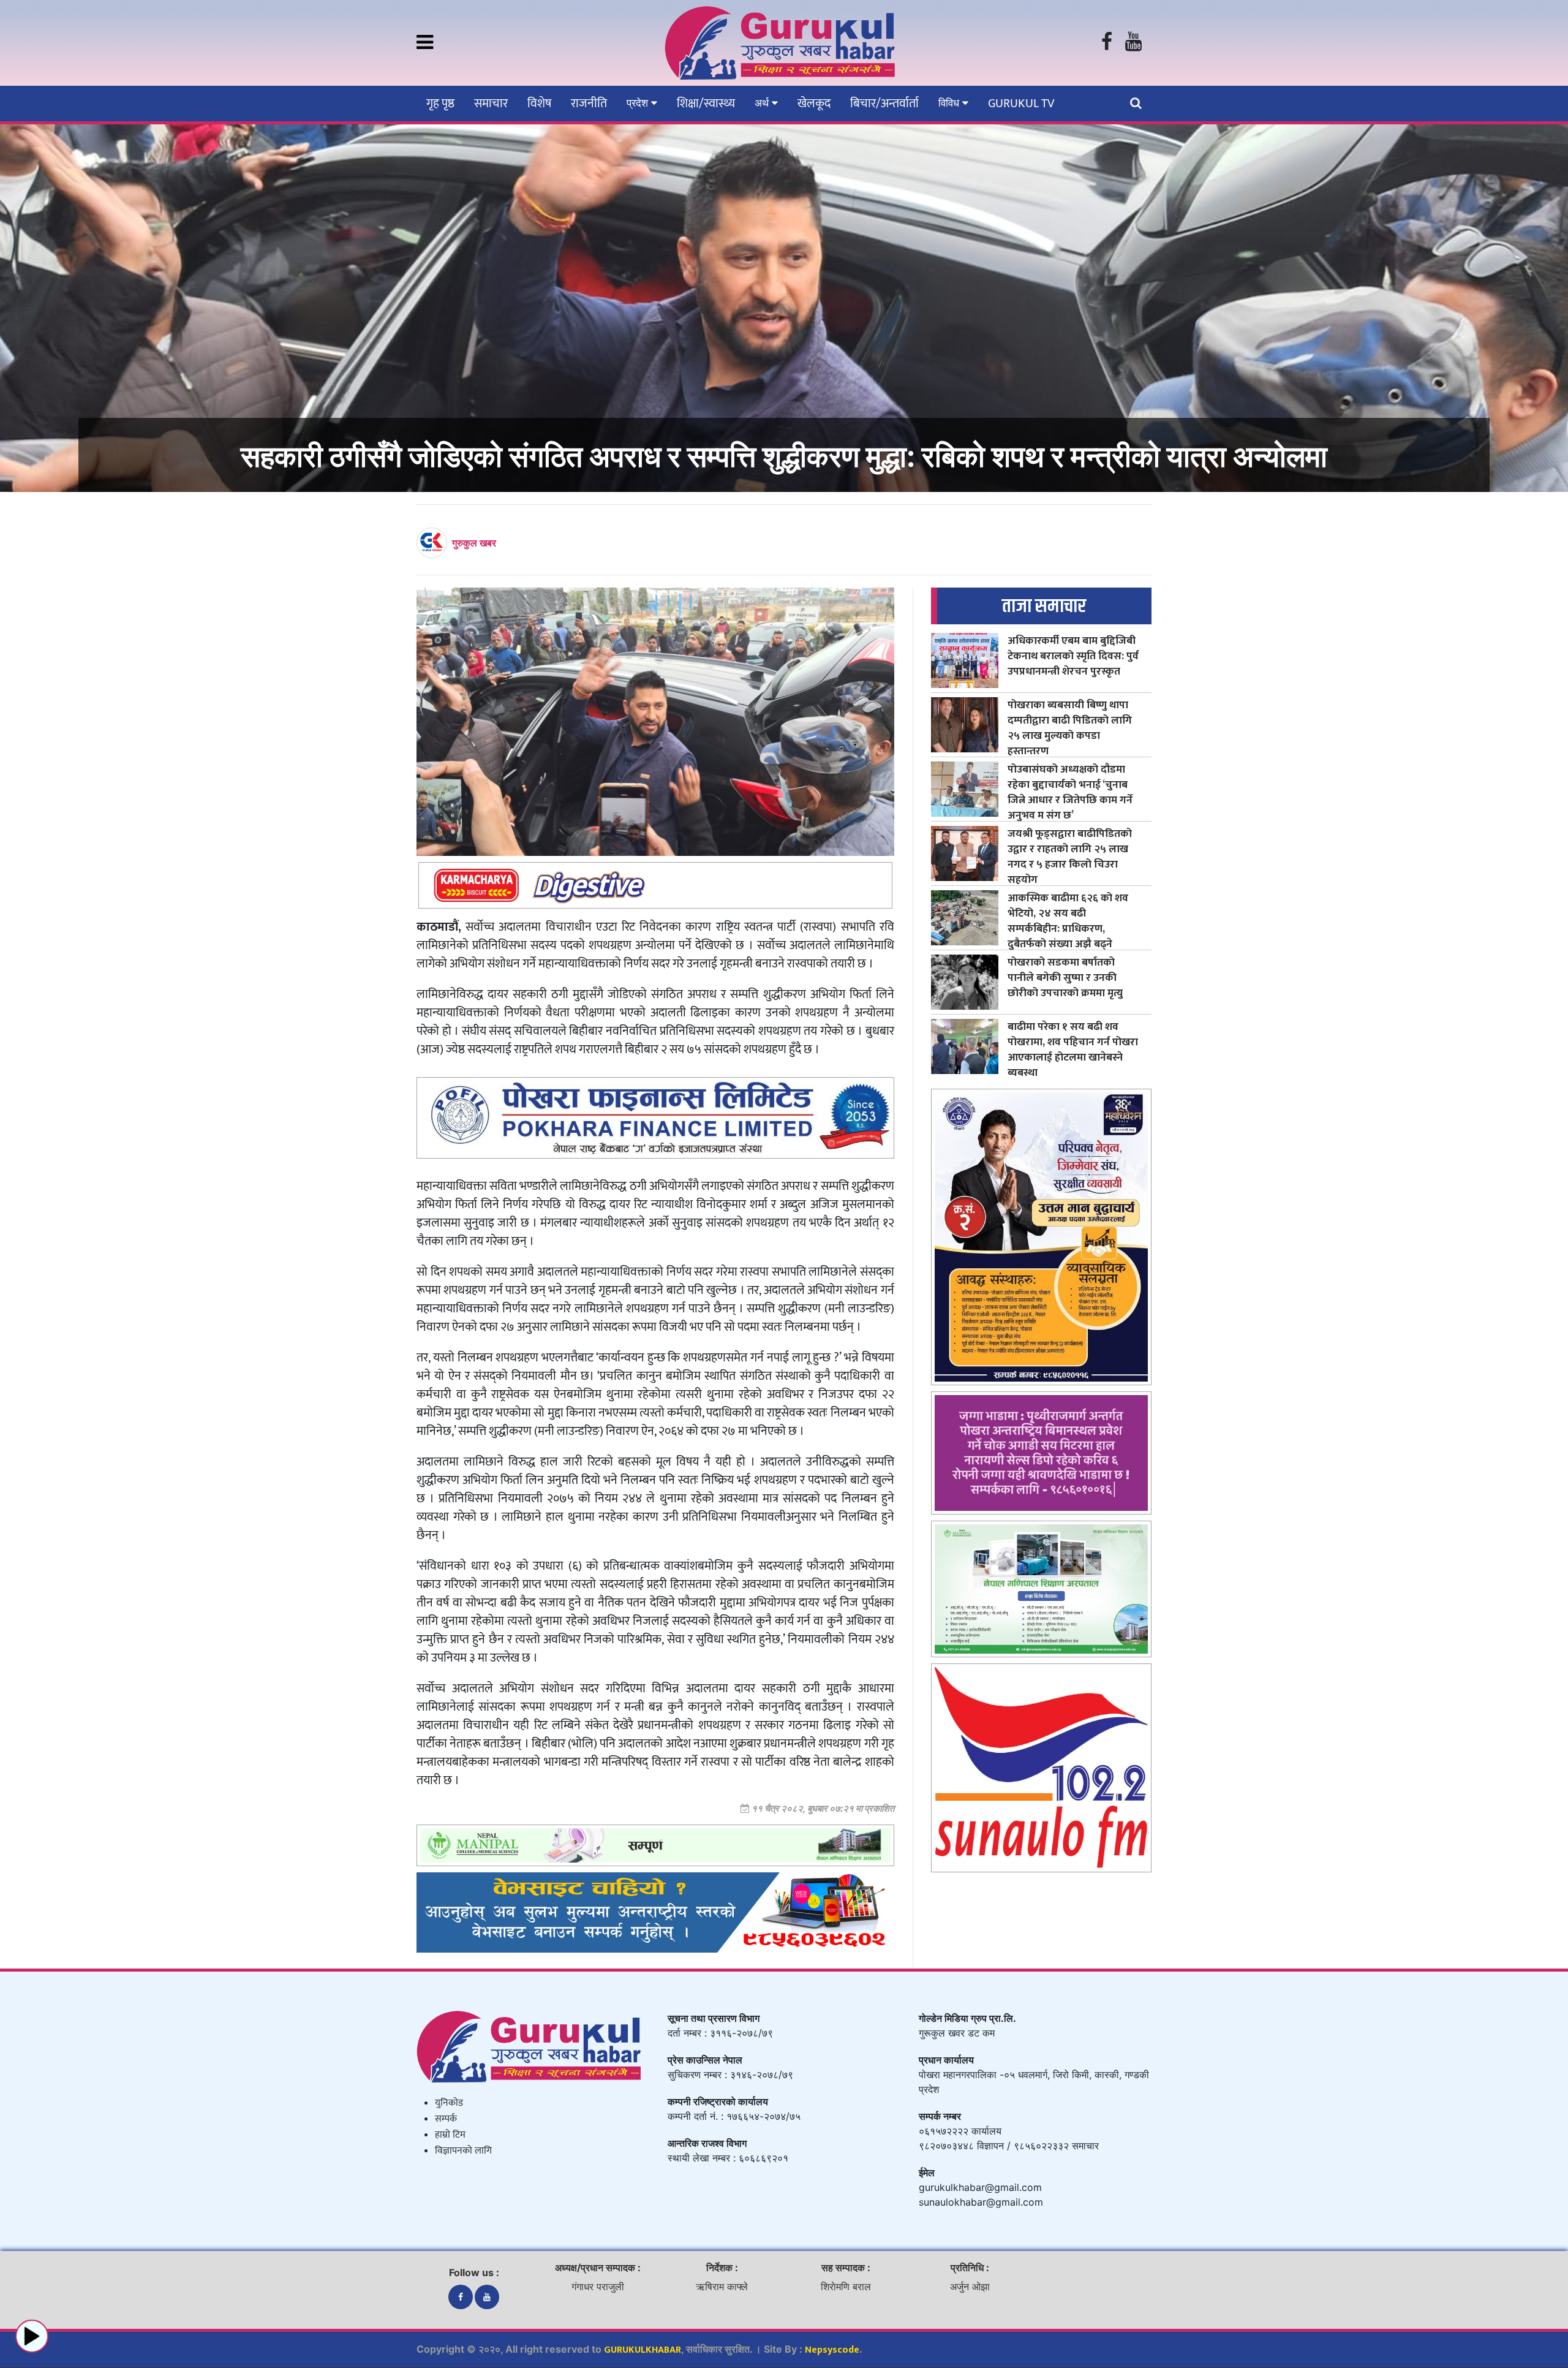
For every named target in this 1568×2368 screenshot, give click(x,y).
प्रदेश (639, 103)
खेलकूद (814, 104)
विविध (950, 103)
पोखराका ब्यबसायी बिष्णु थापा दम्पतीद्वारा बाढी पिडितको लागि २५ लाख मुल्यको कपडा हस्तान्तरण (1070, 728)
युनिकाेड (449, 2103)
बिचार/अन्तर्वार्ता (884, 104)
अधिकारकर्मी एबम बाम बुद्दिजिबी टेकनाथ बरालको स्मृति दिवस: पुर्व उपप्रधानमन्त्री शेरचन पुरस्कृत (1073, 656)
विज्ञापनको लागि (463, 2151)
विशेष (539, 104)
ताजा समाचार (1044, 606)
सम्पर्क (446, 2119)
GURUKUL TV (1021, 104)
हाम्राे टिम (450, 2135)
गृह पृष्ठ (440, 104)
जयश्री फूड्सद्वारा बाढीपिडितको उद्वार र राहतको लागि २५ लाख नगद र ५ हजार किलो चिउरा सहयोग (1070, 857)
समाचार (491, 104)
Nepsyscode (832, 2350)
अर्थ (763, 103)
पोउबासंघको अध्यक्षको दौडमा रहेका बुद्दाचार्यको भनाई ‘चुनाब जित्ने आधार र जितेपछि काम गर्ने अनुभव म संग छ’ (1070, 792)
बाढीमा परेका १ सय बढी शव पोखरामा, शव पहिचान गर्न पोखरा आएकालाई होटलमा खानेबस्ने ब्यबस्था (1073, 1050)
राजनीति (589, 104)
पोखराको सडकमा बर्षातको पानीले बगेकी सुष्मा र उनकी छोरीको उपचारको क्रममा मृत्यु (1065, 978)
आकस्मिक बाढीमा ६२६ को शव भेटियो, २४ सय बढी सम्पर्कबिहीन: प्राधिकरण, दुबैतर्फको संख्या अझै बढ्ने (1068, 921)
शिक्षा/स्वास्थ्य (706, 104)
